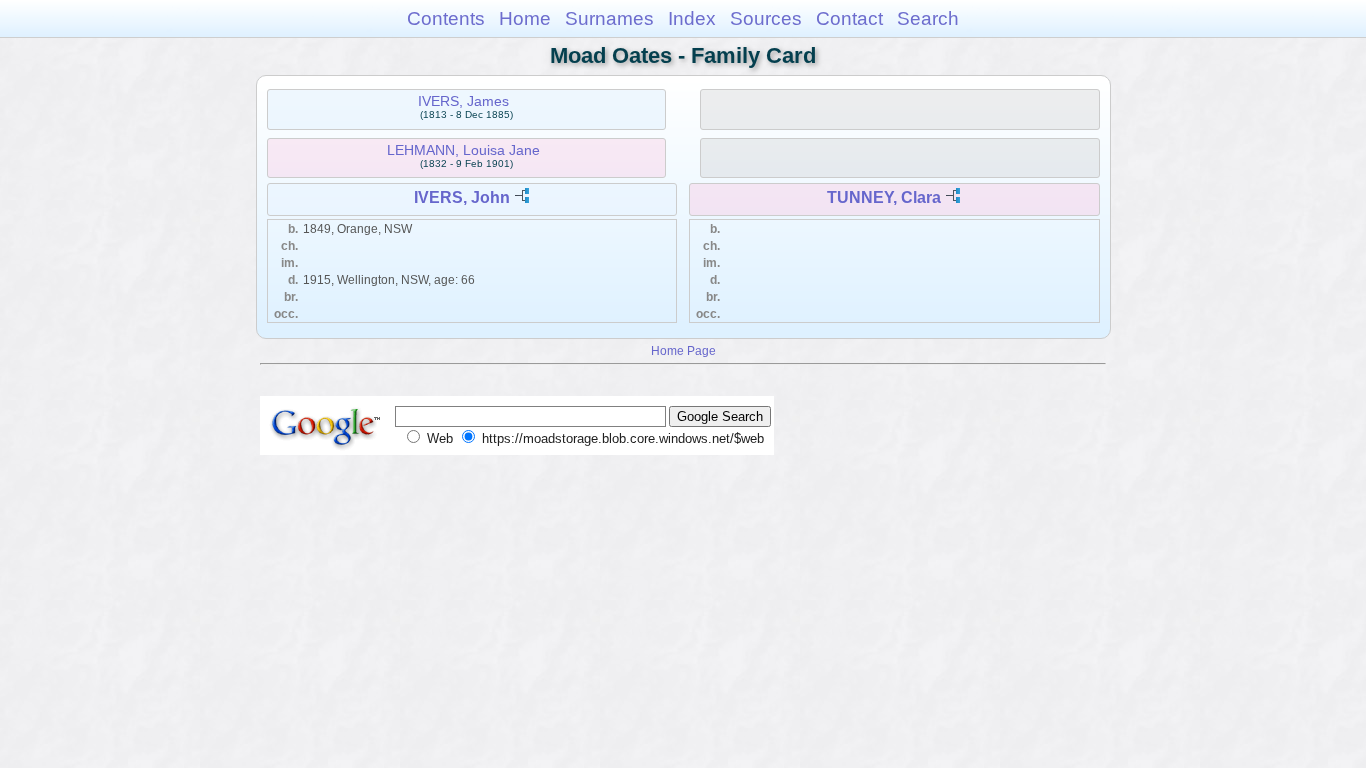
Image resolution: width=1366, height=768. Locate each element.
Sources (766, 18)
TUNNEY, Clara (884, 197)
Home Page (683, 350)
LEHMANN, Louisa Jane (463, 150)
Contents (446, 18)
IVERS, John (462, 197)
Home (525, 18)
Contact (849, 18)
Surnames (609, 18)
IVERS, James (463, 101)
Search (928, 18)
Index (692, 18)
